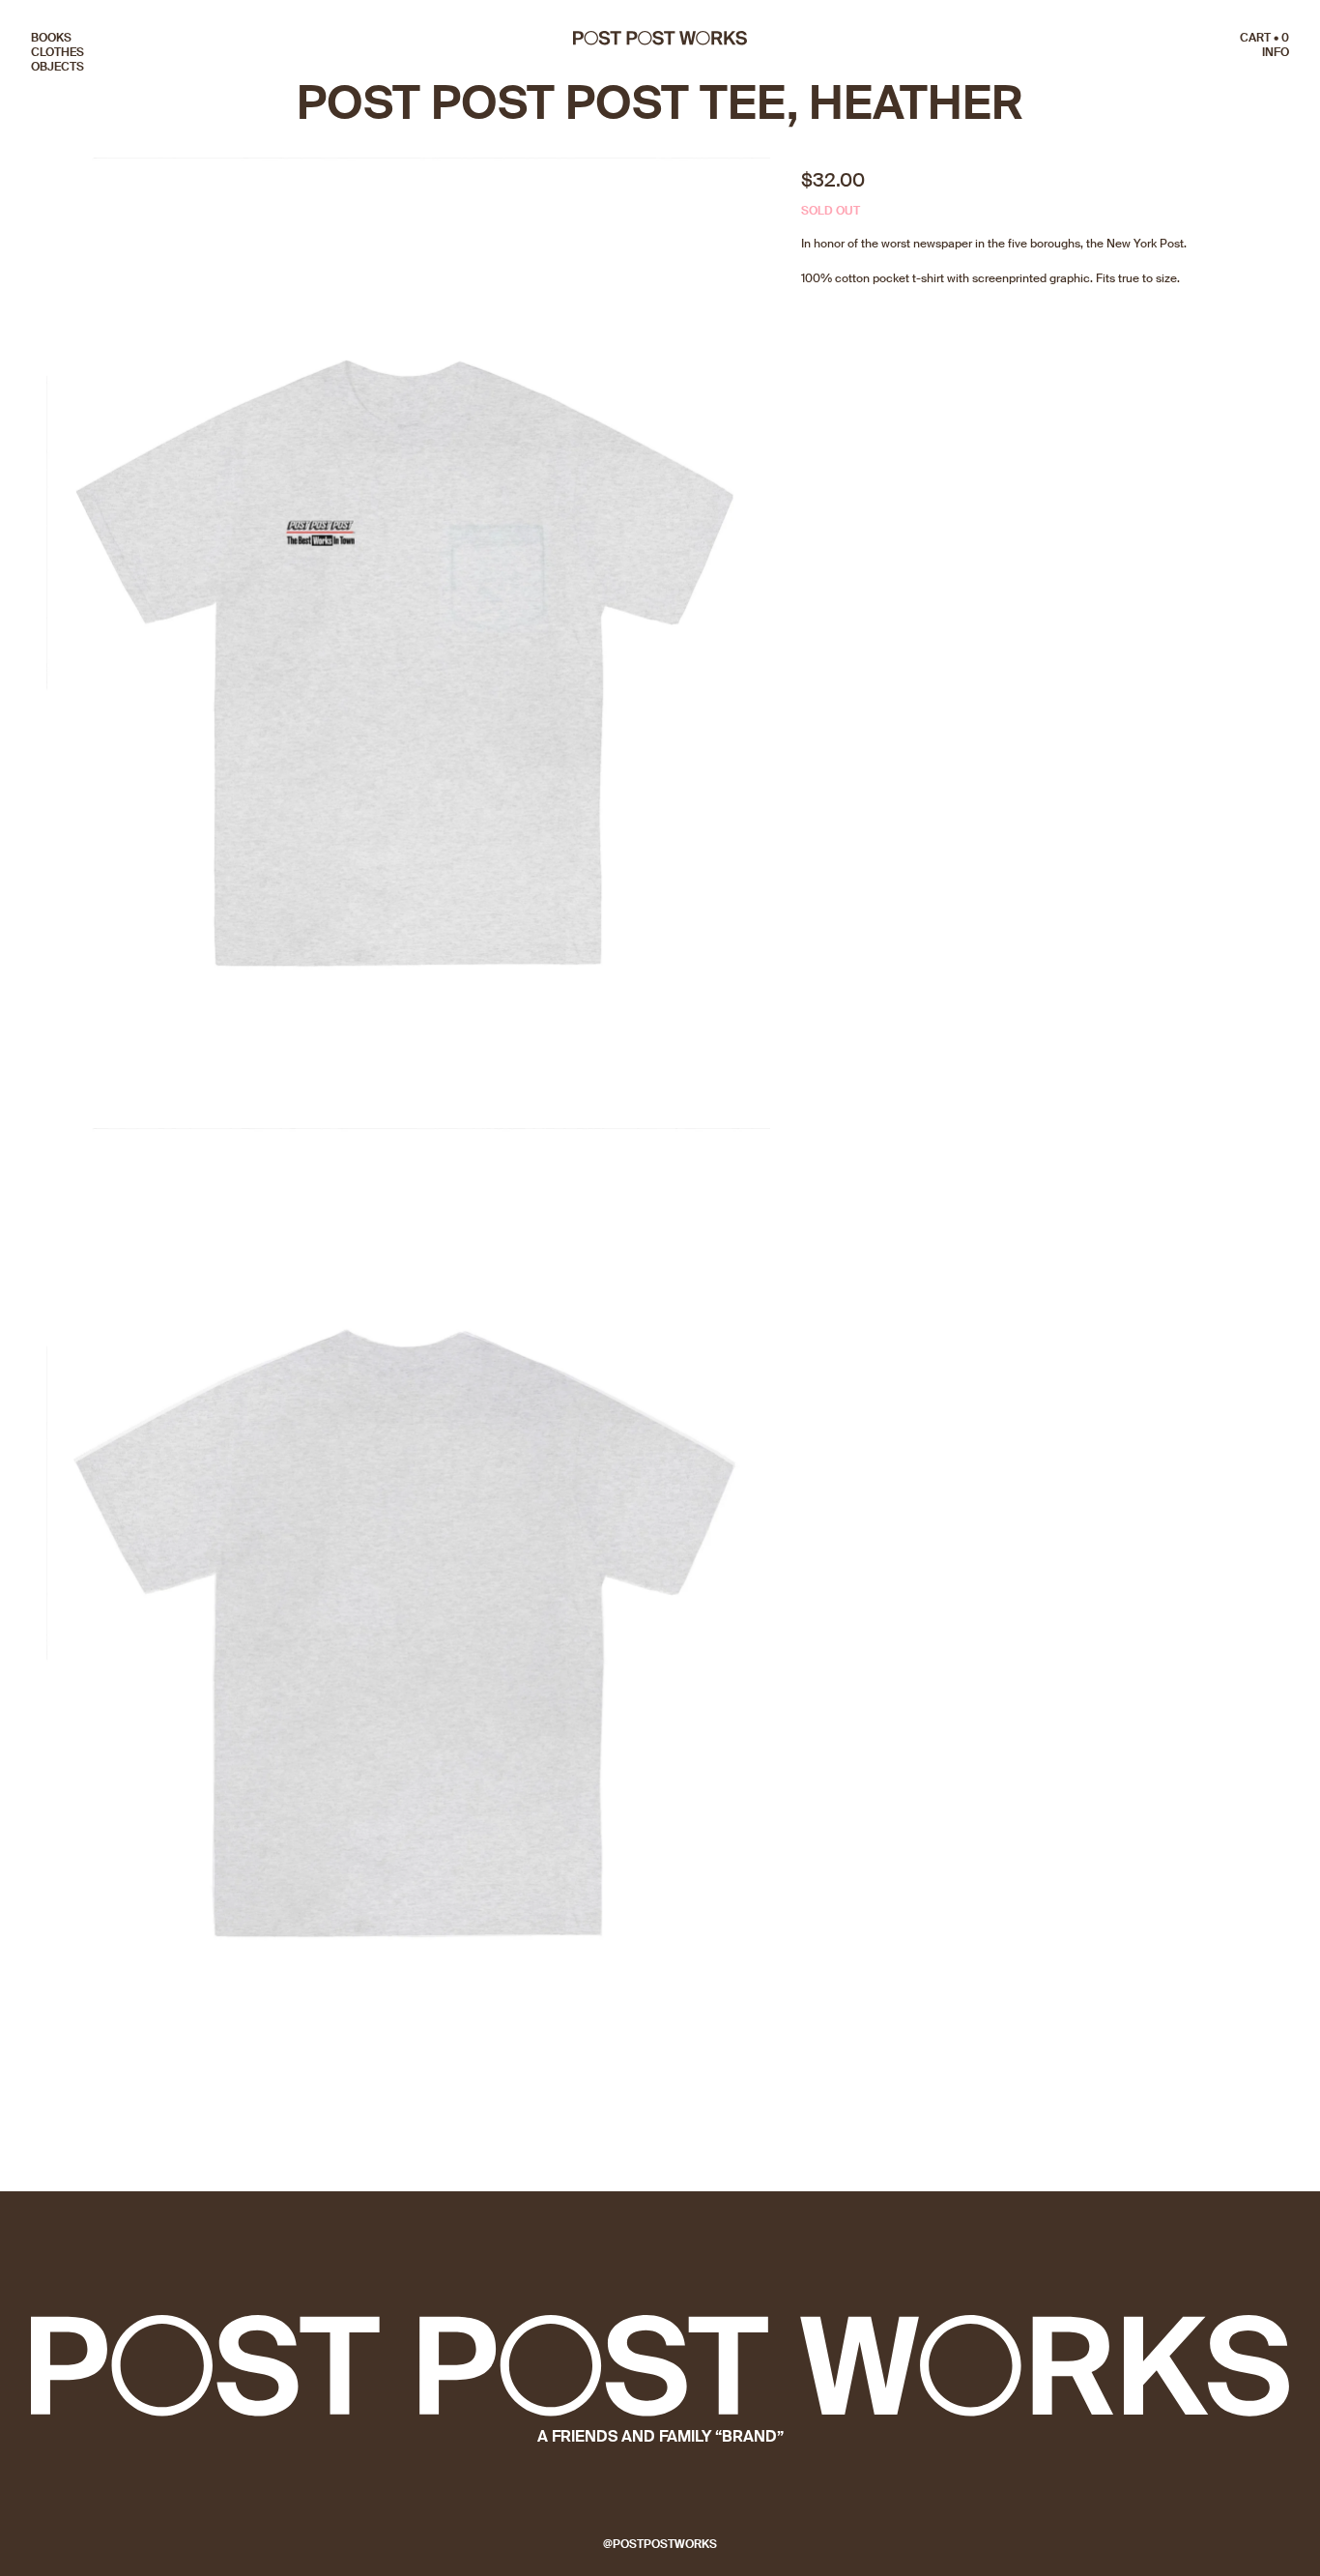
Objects (57, 67)
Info (1276, 52)
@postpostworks (660, 2544)
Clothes (57, 52)
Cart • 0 (1264, 38)
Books (51, 38)
